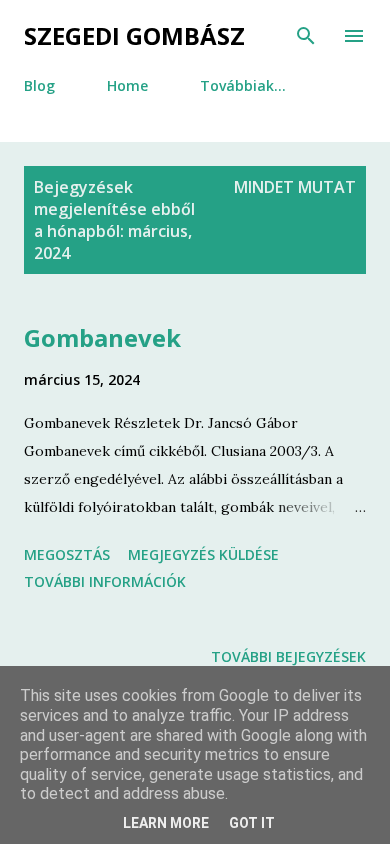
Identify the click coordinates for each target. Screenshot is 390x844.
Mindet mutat (295, 187)
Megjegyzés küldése (203, 554)
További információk (105, 581)
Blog (39, 85)
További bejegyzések (288, 656)
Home (127, 85)
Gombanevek (102, 337)
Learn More (166, 823)
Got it (252, 823)
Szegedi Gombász (134, 35)
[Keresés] (306, 36)
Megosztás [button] (67, 554)
